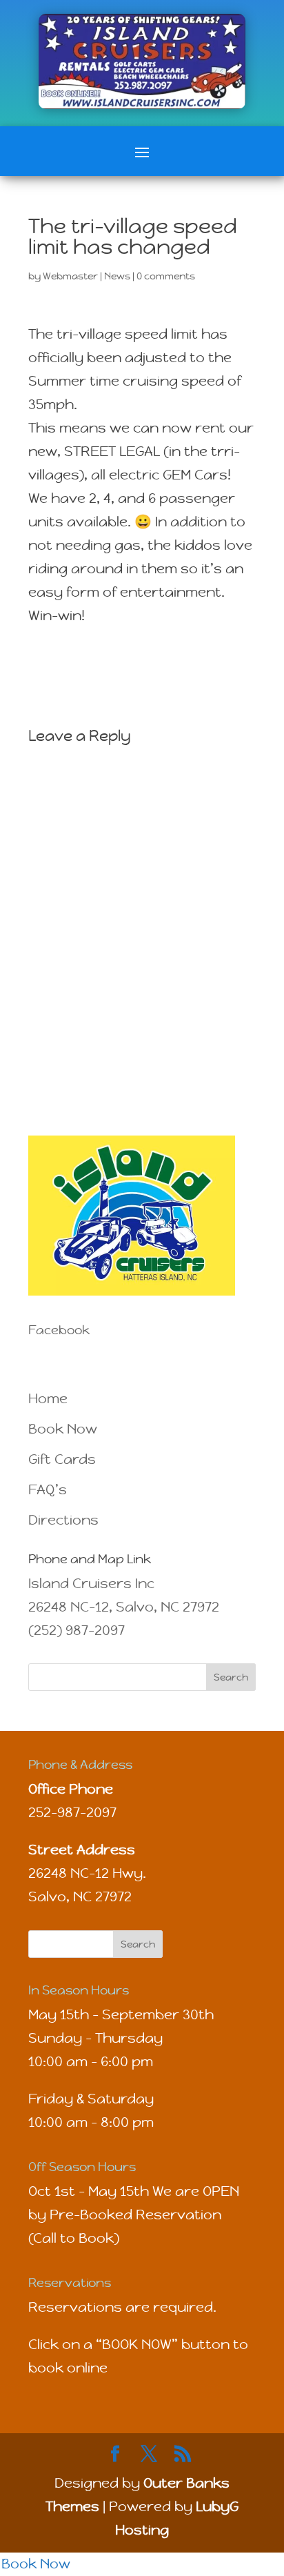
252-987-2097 (72, 1813)
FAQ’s (48, 1490)
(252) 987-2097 (77, 1631)
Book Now (63, 1429)
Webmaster (70, 276)
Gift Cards (62, 1459)
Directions (63, 1520)
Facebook (59, 1330)
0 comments (166, 276)
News (117, 276)
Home (48, 1399)
